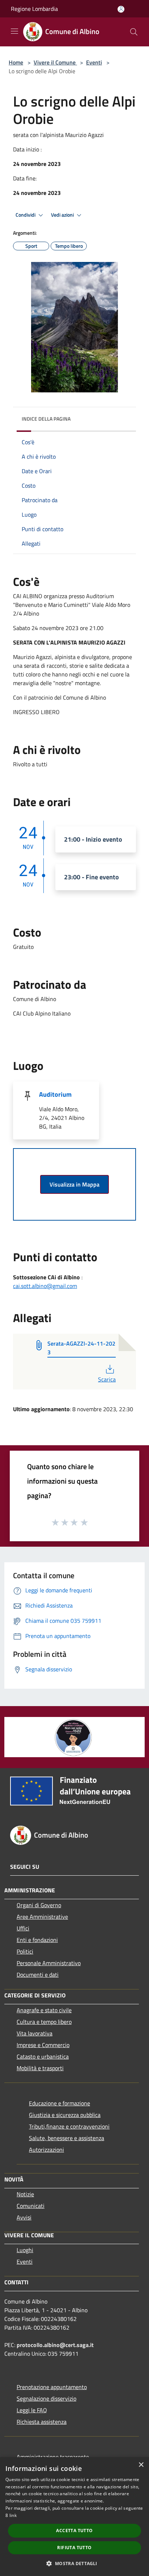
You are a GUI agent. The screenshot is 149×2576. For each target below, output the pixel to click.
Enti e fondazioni (37, 1940)
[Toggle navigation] (14, 31)
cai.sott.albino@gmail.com (45, 1286)
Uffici (23, 1928)
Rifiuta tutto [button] (74, 2548)
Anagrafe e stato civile (44, 2010)
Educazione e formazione (59, 2103)
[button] (74, 2563)
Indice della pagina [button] (46, 419)
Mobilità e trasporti (40, 2068)
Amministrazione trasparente (53, 2457)
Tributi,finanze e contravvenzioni (69, 2126)
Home (16, 62)
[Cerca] (134, 32)
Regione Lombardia (34, 9)
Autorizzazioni (46, 2150)
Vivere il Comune (55, 62)
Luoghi (25, 2250)
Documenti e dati (38, 1975)
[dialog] (74, 2517)
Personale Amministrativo (49, 1963)
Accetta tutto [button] (74, 2531)
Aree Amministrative (42, 1917)
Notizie (25, 2194)
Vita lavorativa (35, 2033)
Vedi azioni (63, 215)
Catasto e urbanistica (43, 2056)
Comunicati (31, 2206)
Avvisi (24, 2217)
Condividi (26, 215)
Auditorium (55, 1094)
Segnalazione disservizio (46, 2398)
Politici (25, 1951)
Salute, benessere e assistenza (67, 2138)
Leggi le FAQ (32, 2410)
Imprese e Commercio (43, 2045)
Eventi (94, 62)
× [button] (141, 2465)
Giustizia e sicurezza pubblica (65, 2115)
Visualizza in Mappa (74, 1184)
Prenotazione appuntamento (52, 2387)
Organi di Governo (39, 1905)
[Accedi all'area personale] (121, 9)
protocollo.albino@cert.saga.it (55, 2345)
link (13, 2515)
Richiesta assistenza (42, 2422)
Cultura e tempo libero (44, 2022)
